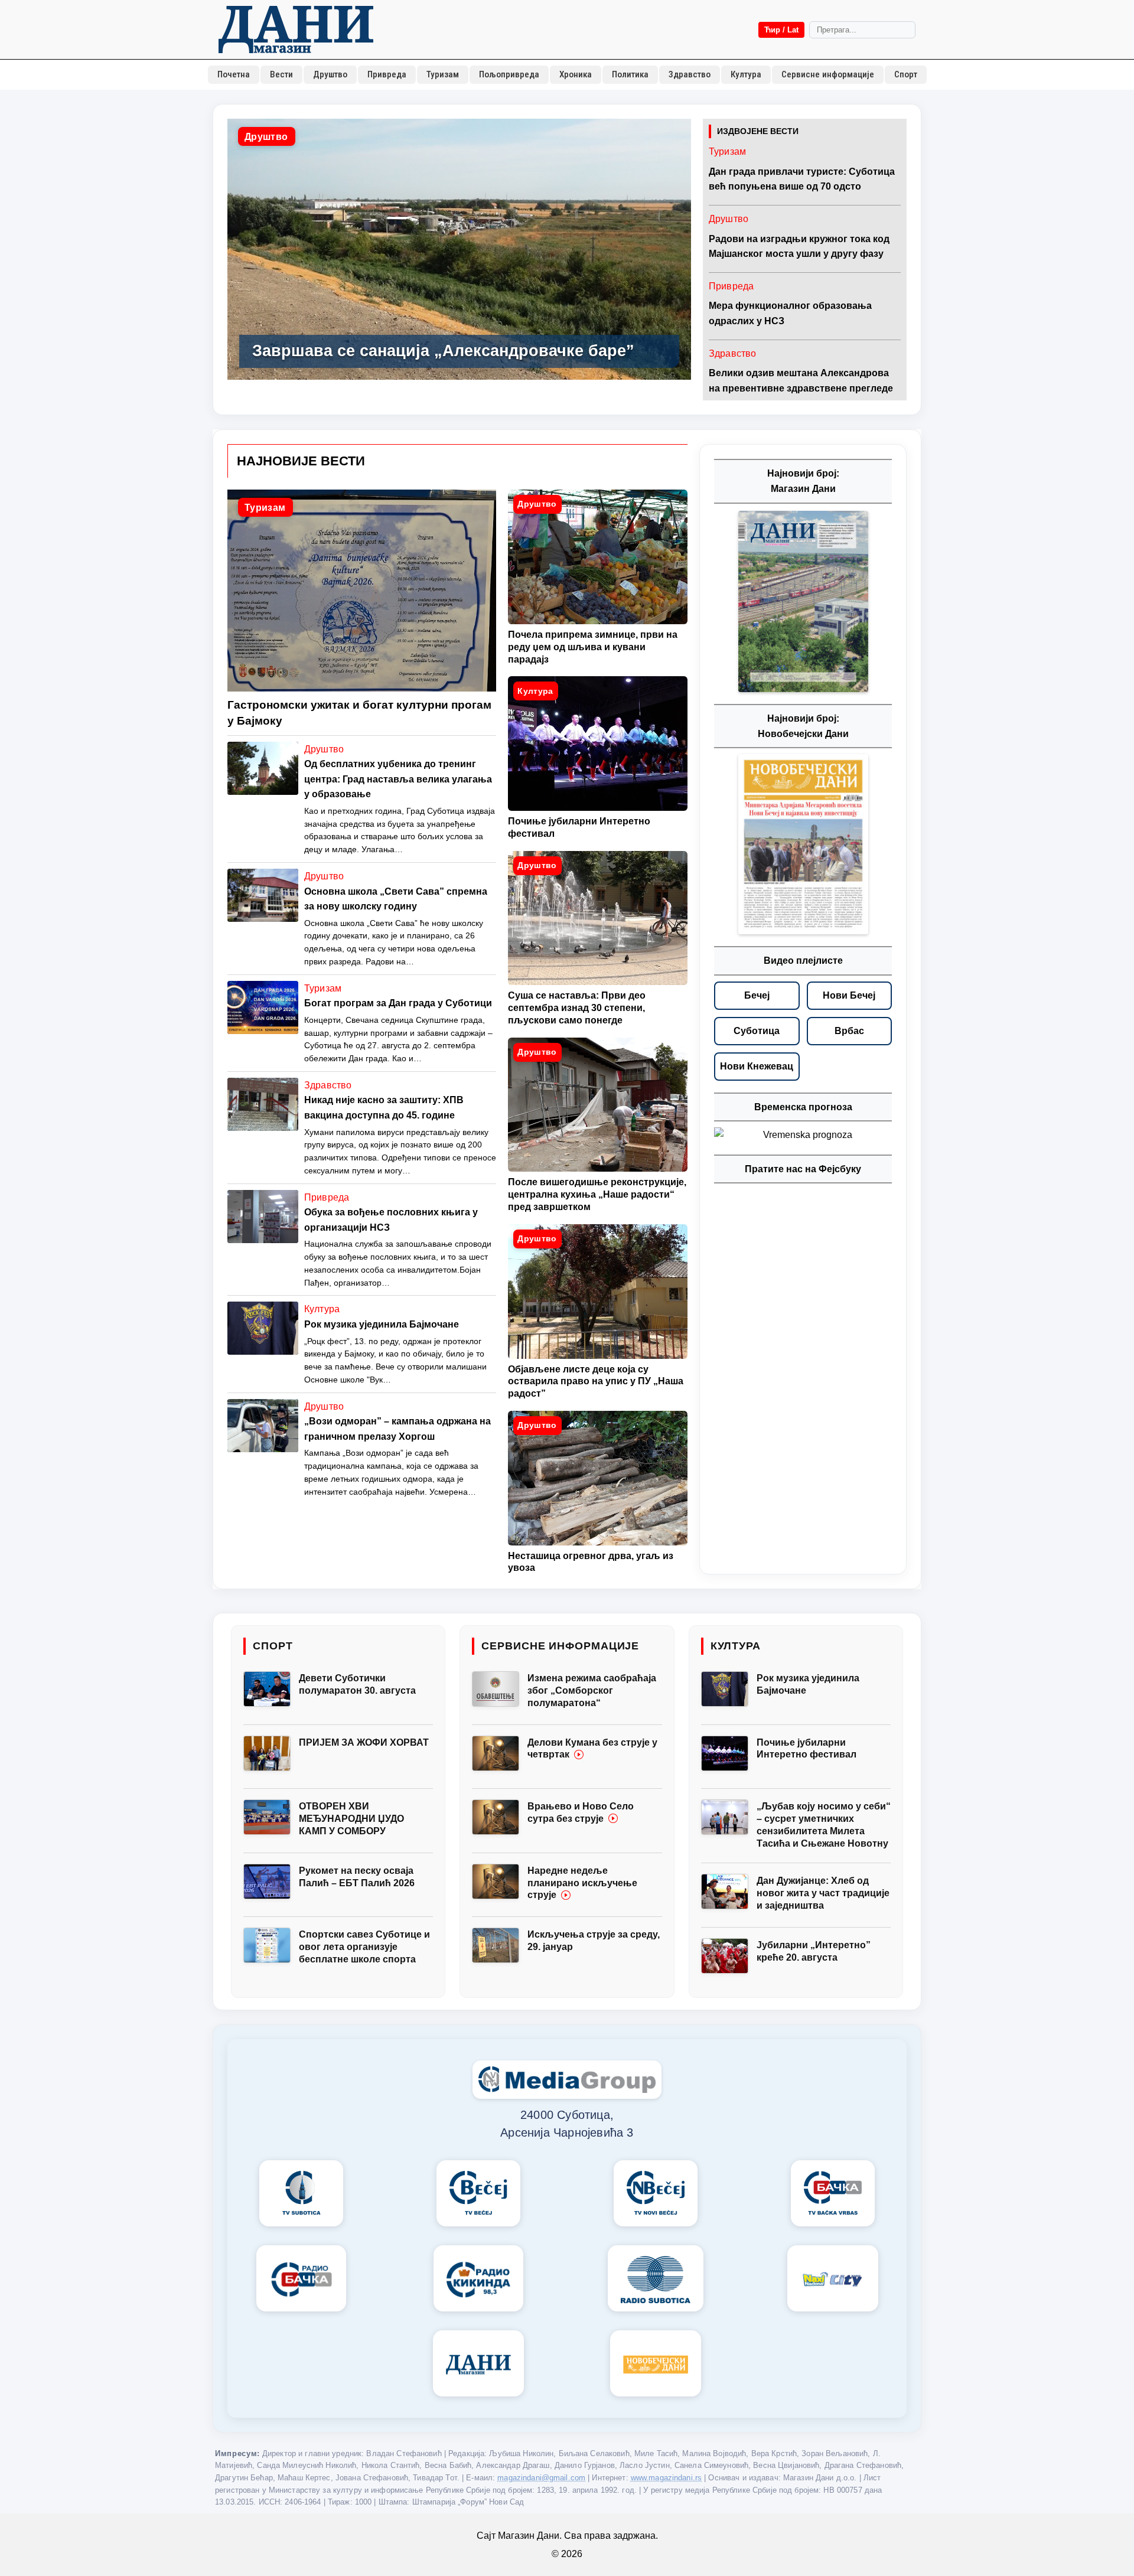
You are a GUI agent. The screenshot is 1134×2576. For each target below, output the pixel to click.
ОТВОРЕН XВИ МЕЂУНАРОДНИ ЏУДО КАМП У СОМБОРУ (351, 1819)
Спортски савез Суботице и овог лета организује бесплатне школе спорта (364, 1947)
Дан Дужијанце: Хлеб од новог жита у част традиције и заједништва (823, 1893)
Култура (746, 74)
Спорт (906, 74)
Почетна (234, 74)
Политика (630, 74)
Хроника (576, 74)
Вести (281, 74)
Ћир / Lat (781, 30)
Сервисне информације (828, 74)
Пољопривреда (509, 74)
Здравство (690, 74)
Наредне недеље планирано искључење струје (582, 1883)
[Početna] (296, 30)
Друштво (330, 74)
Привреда (387, 74)
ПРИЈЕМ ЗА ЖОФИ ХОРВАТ (364, 1742)
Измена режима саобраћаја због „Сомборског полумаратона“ (592, 1690)
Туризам (443, 74)
